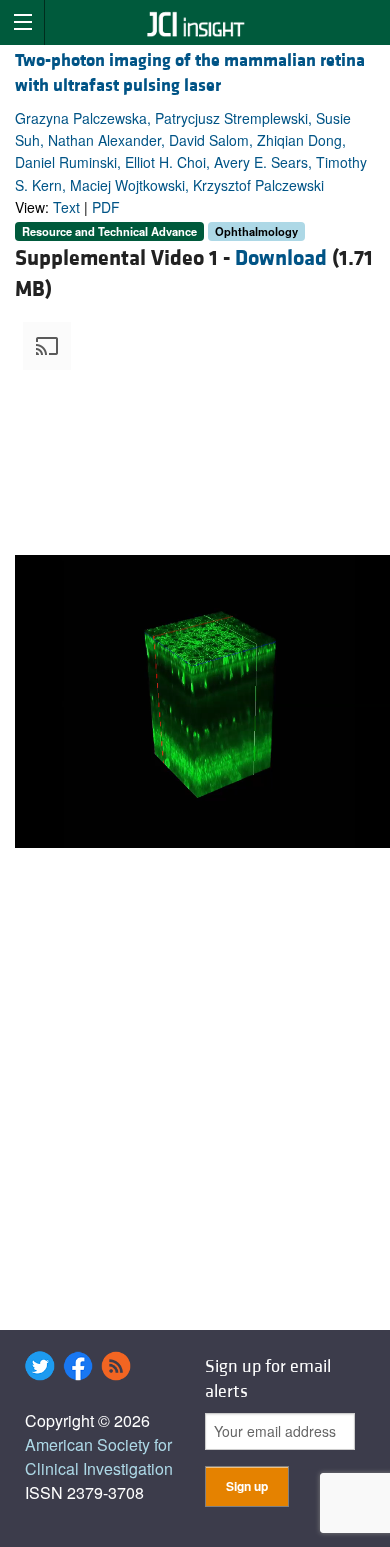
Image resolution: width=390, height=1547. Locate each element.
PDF (106, 207)
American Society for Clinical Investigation (99, 1456)
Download (281, 258)
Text (66, 207)
